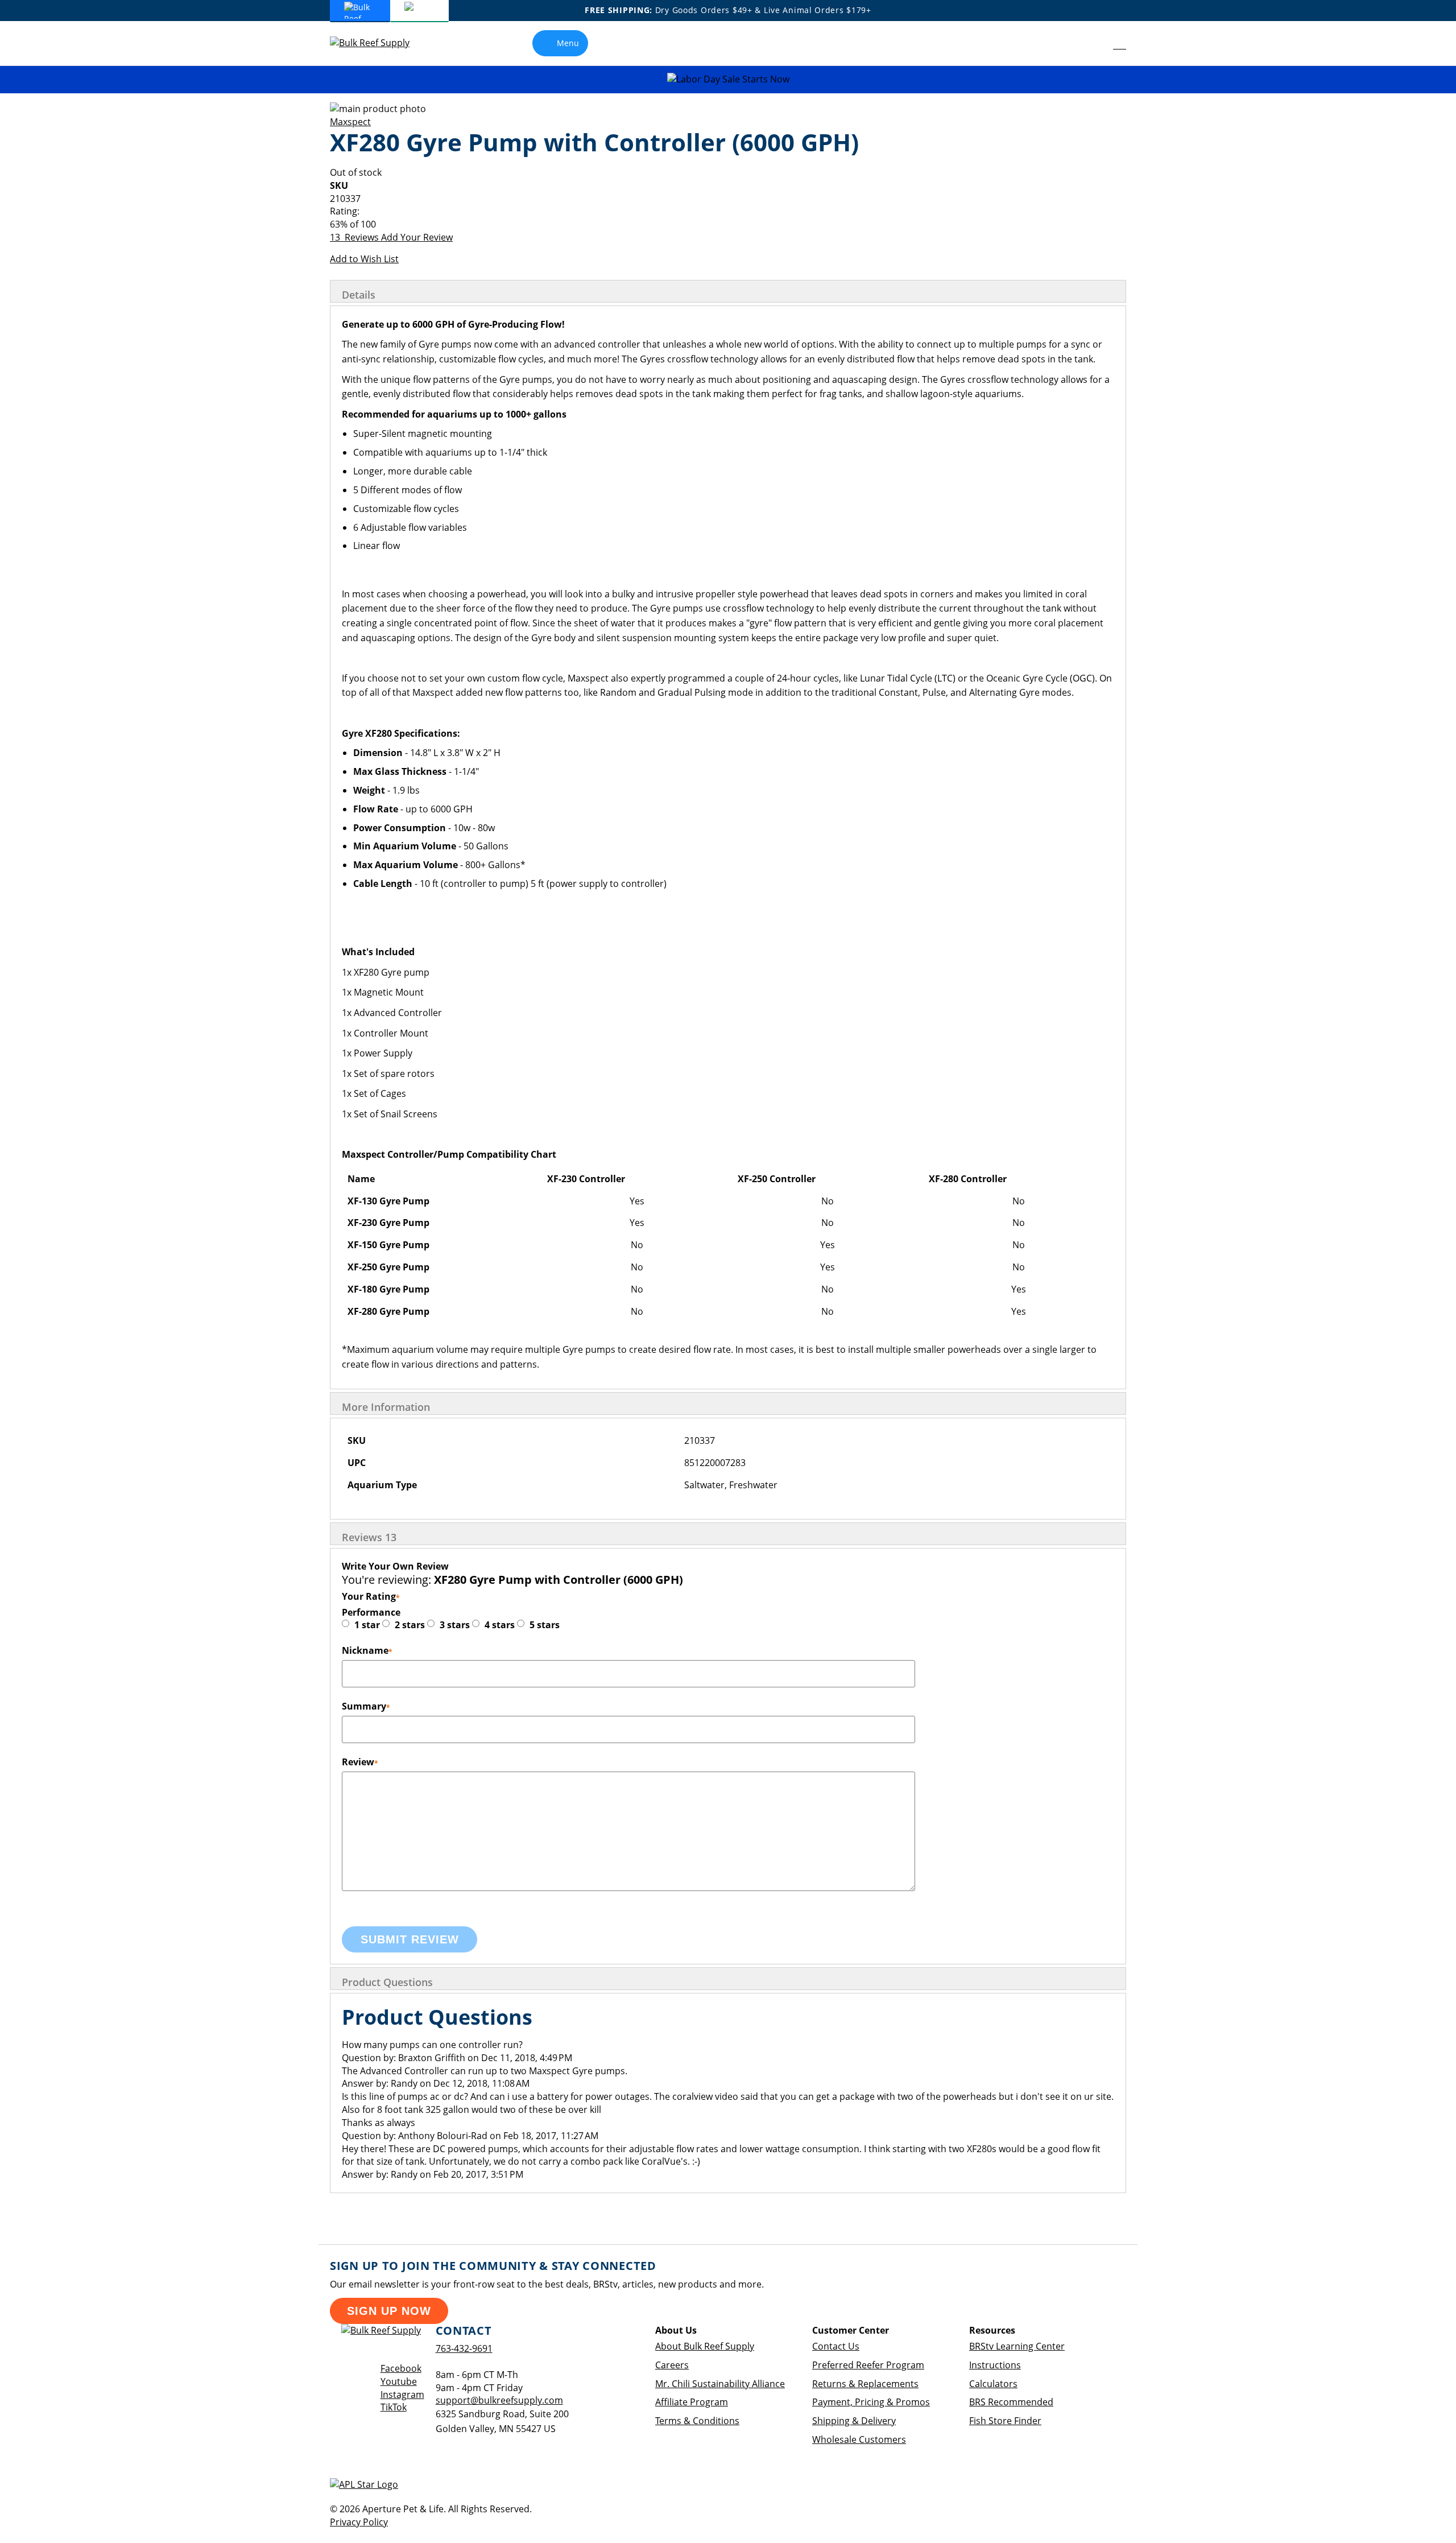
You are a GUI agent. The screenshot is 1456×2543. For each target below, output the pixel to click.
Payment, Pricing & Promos (871, 2402)
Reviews (369, 1537)
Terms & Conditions (697, 2421)
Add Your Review (417, 237)
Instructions (995, 2365)
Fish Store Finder (1005, 2421)
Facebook (401, 2368)
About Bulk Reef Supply (705, 2346)
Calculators (993, 2384)
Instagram (402, 2395)
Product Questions (387, 1982)
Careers (672, 2365)
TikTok (394, 2407)
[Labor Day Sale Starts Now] (728, 79)
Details (359, 295)
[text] (728, 224)
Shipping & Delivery (854, 2421)
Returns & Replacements (865, 2384)
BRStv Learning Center (1017, 2346)
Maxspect (350, 122)
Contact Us (836, 2346)
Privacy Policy (359, 2522)
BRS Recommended (1011, 2402)
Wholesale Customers (859, 2439)
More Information (386, 1407)
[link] (1094, 43)
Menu (568, 43)
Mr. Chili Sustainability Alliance (720, 2384)
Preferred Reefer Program (868, 2365)
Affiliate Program (692, 2402)
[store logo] (378, 43)
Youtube (399, 2381)
